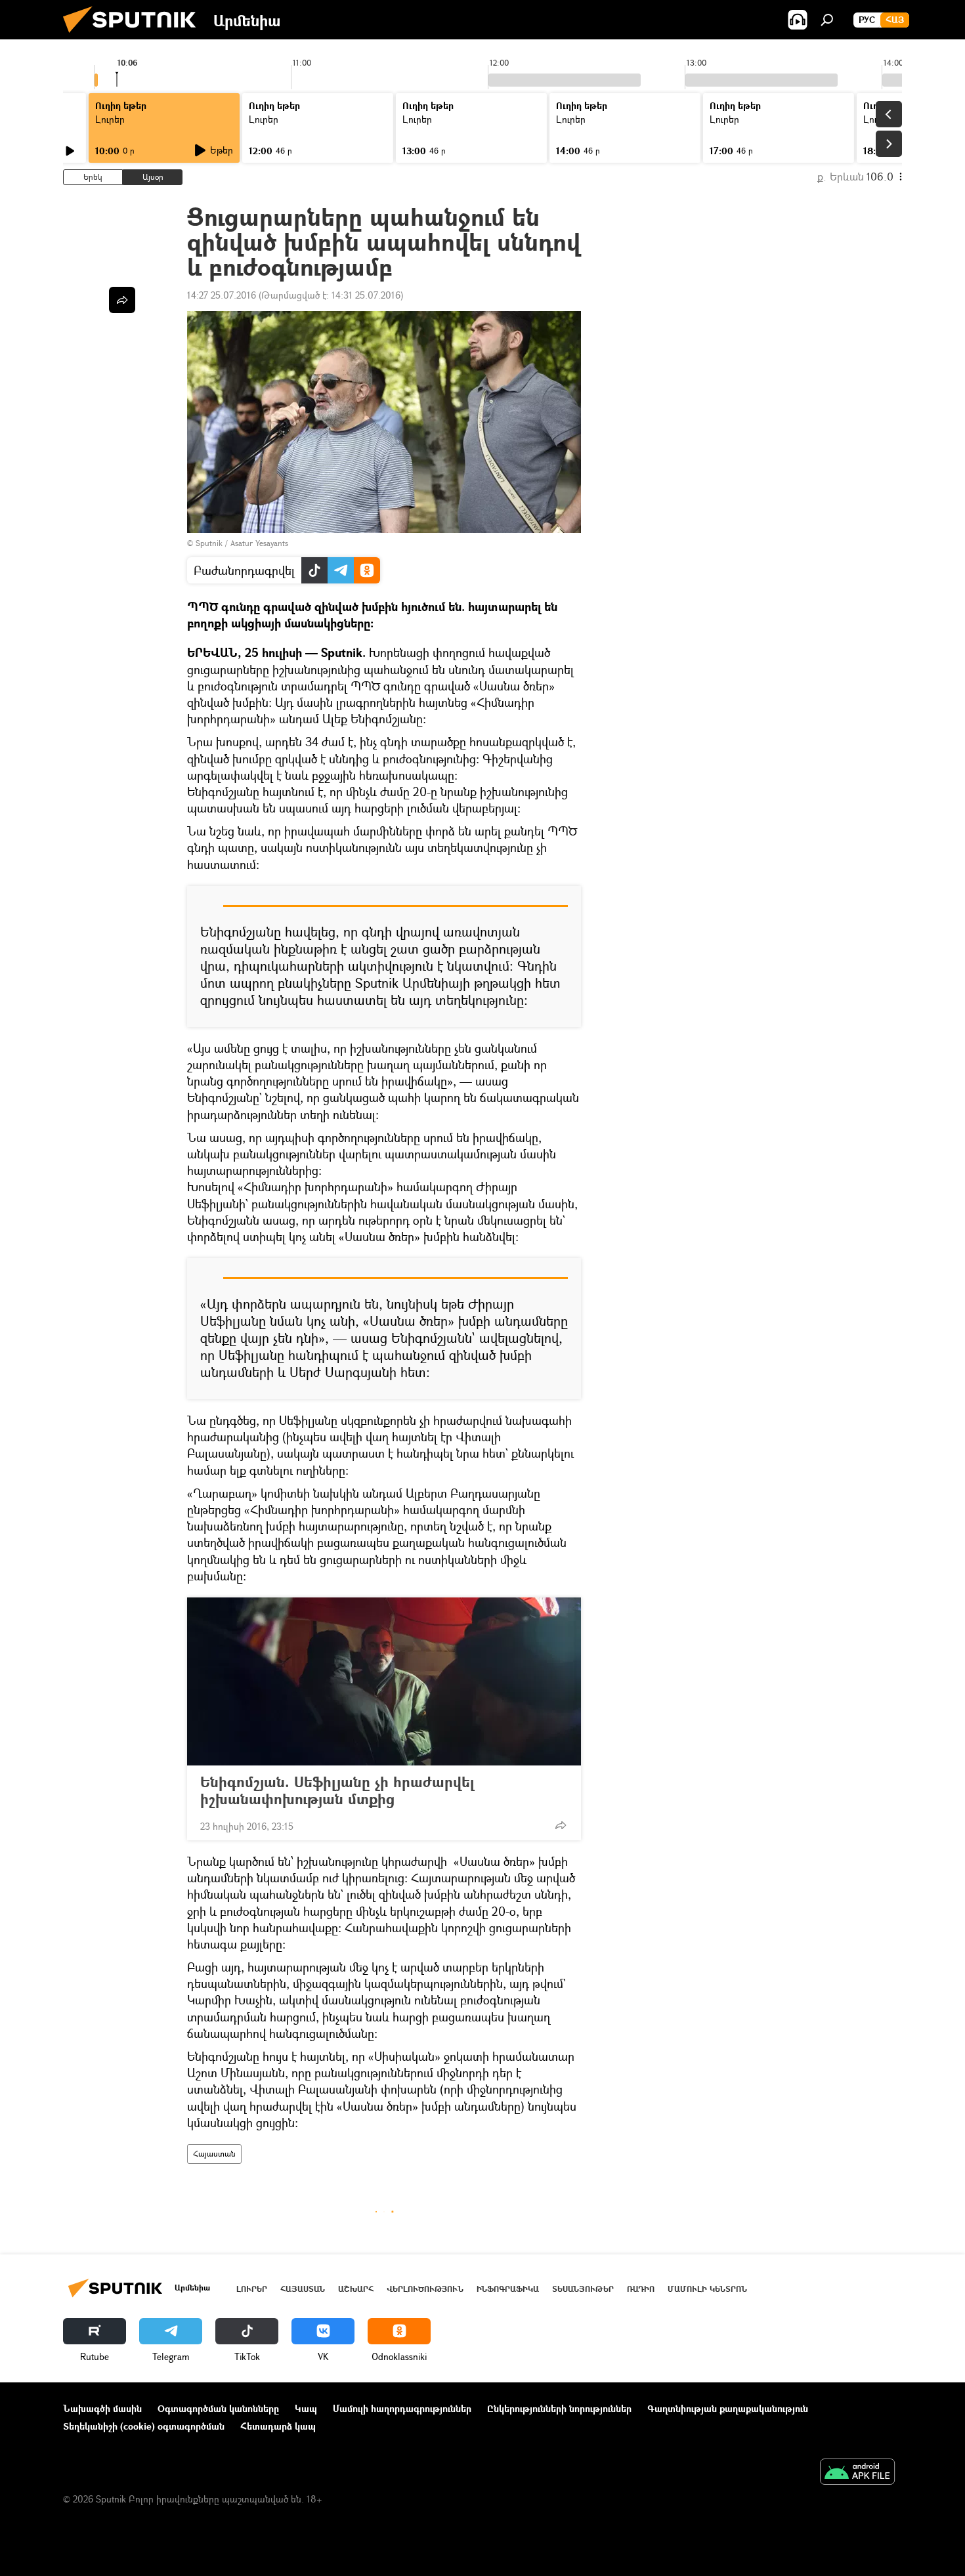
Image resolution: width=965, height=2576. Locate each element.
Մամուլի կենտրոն (707, 2289)
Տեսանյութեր (583, 2289)
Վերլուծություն (425, 2289)
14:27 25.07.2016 (222, 295)
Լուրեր (252, 2289)
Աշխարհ (356, 2289)
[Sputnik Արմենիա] (135, 36)
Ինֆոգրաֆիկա (508, 2289)
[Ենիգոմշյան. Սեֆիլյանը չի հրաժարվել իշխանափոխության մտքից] (384, 1681)
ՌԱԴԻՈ (641, 2289)
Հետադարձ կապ (278, 2426)
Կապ (306, 2408)
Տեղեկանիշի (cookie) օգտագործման (144, 2426)
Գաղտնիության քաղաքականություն (728, 2408)
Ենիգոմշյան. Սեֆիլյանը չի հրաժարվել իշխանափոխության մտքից (337, 1790)
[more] (561, 1825)
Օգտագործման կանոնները (218, 2408)
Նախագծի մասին (102, 2408)
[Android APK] (857, 2473)
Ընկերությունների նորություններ (559, 2408)
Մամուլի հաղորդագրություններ (402, 2408)
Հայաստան (214, 2154)
